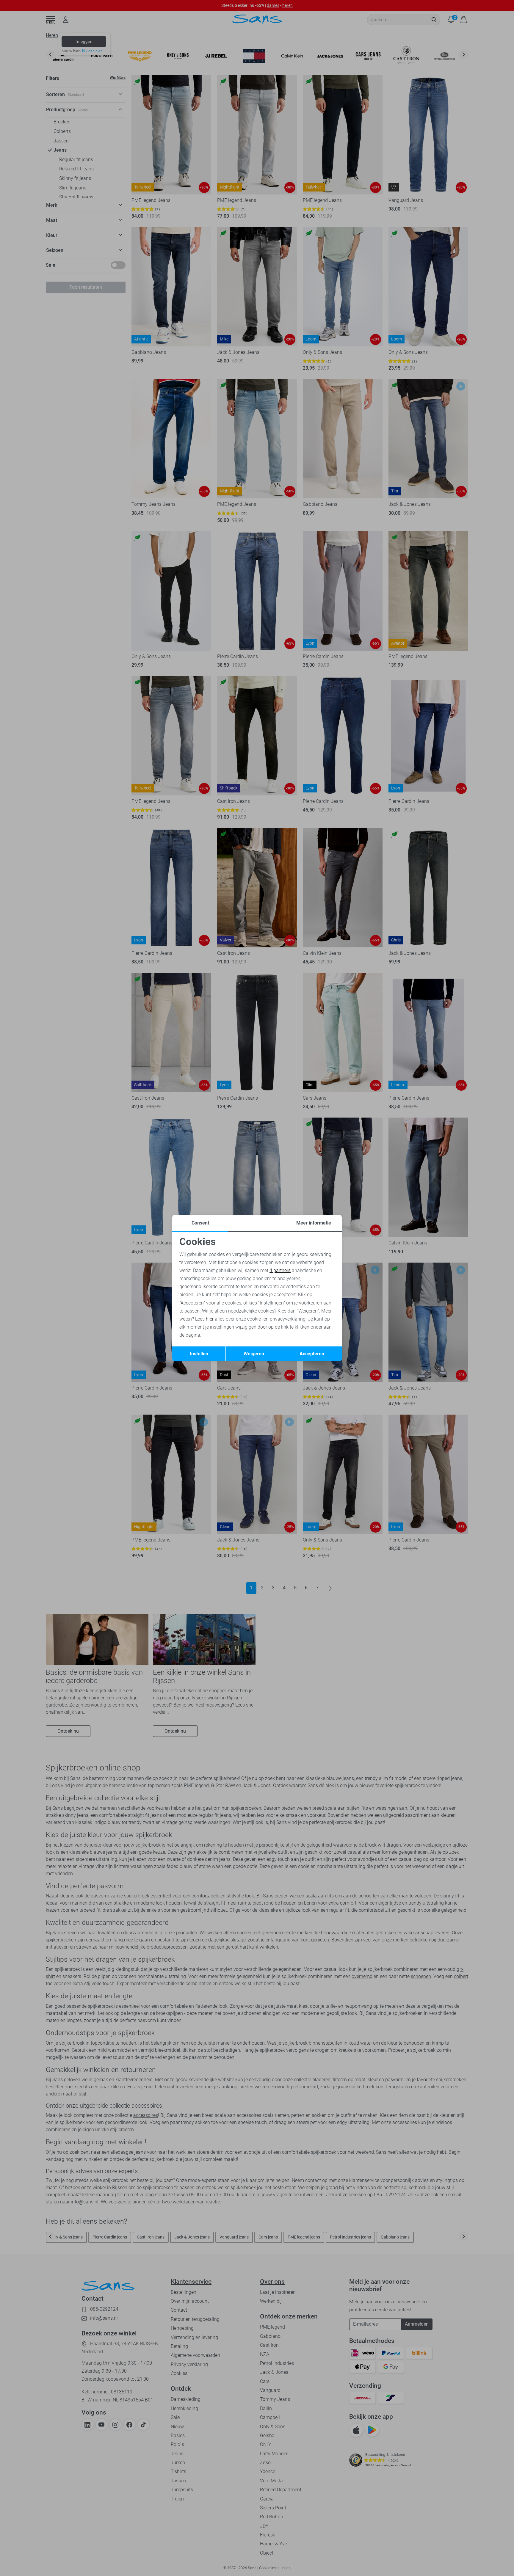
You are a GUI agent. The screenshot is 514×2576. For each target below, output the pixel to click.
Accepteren (312, 1354)
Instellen (199, 1354)
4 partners (280, 1270)
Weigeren (254, 1354)
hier (210, 1319)
